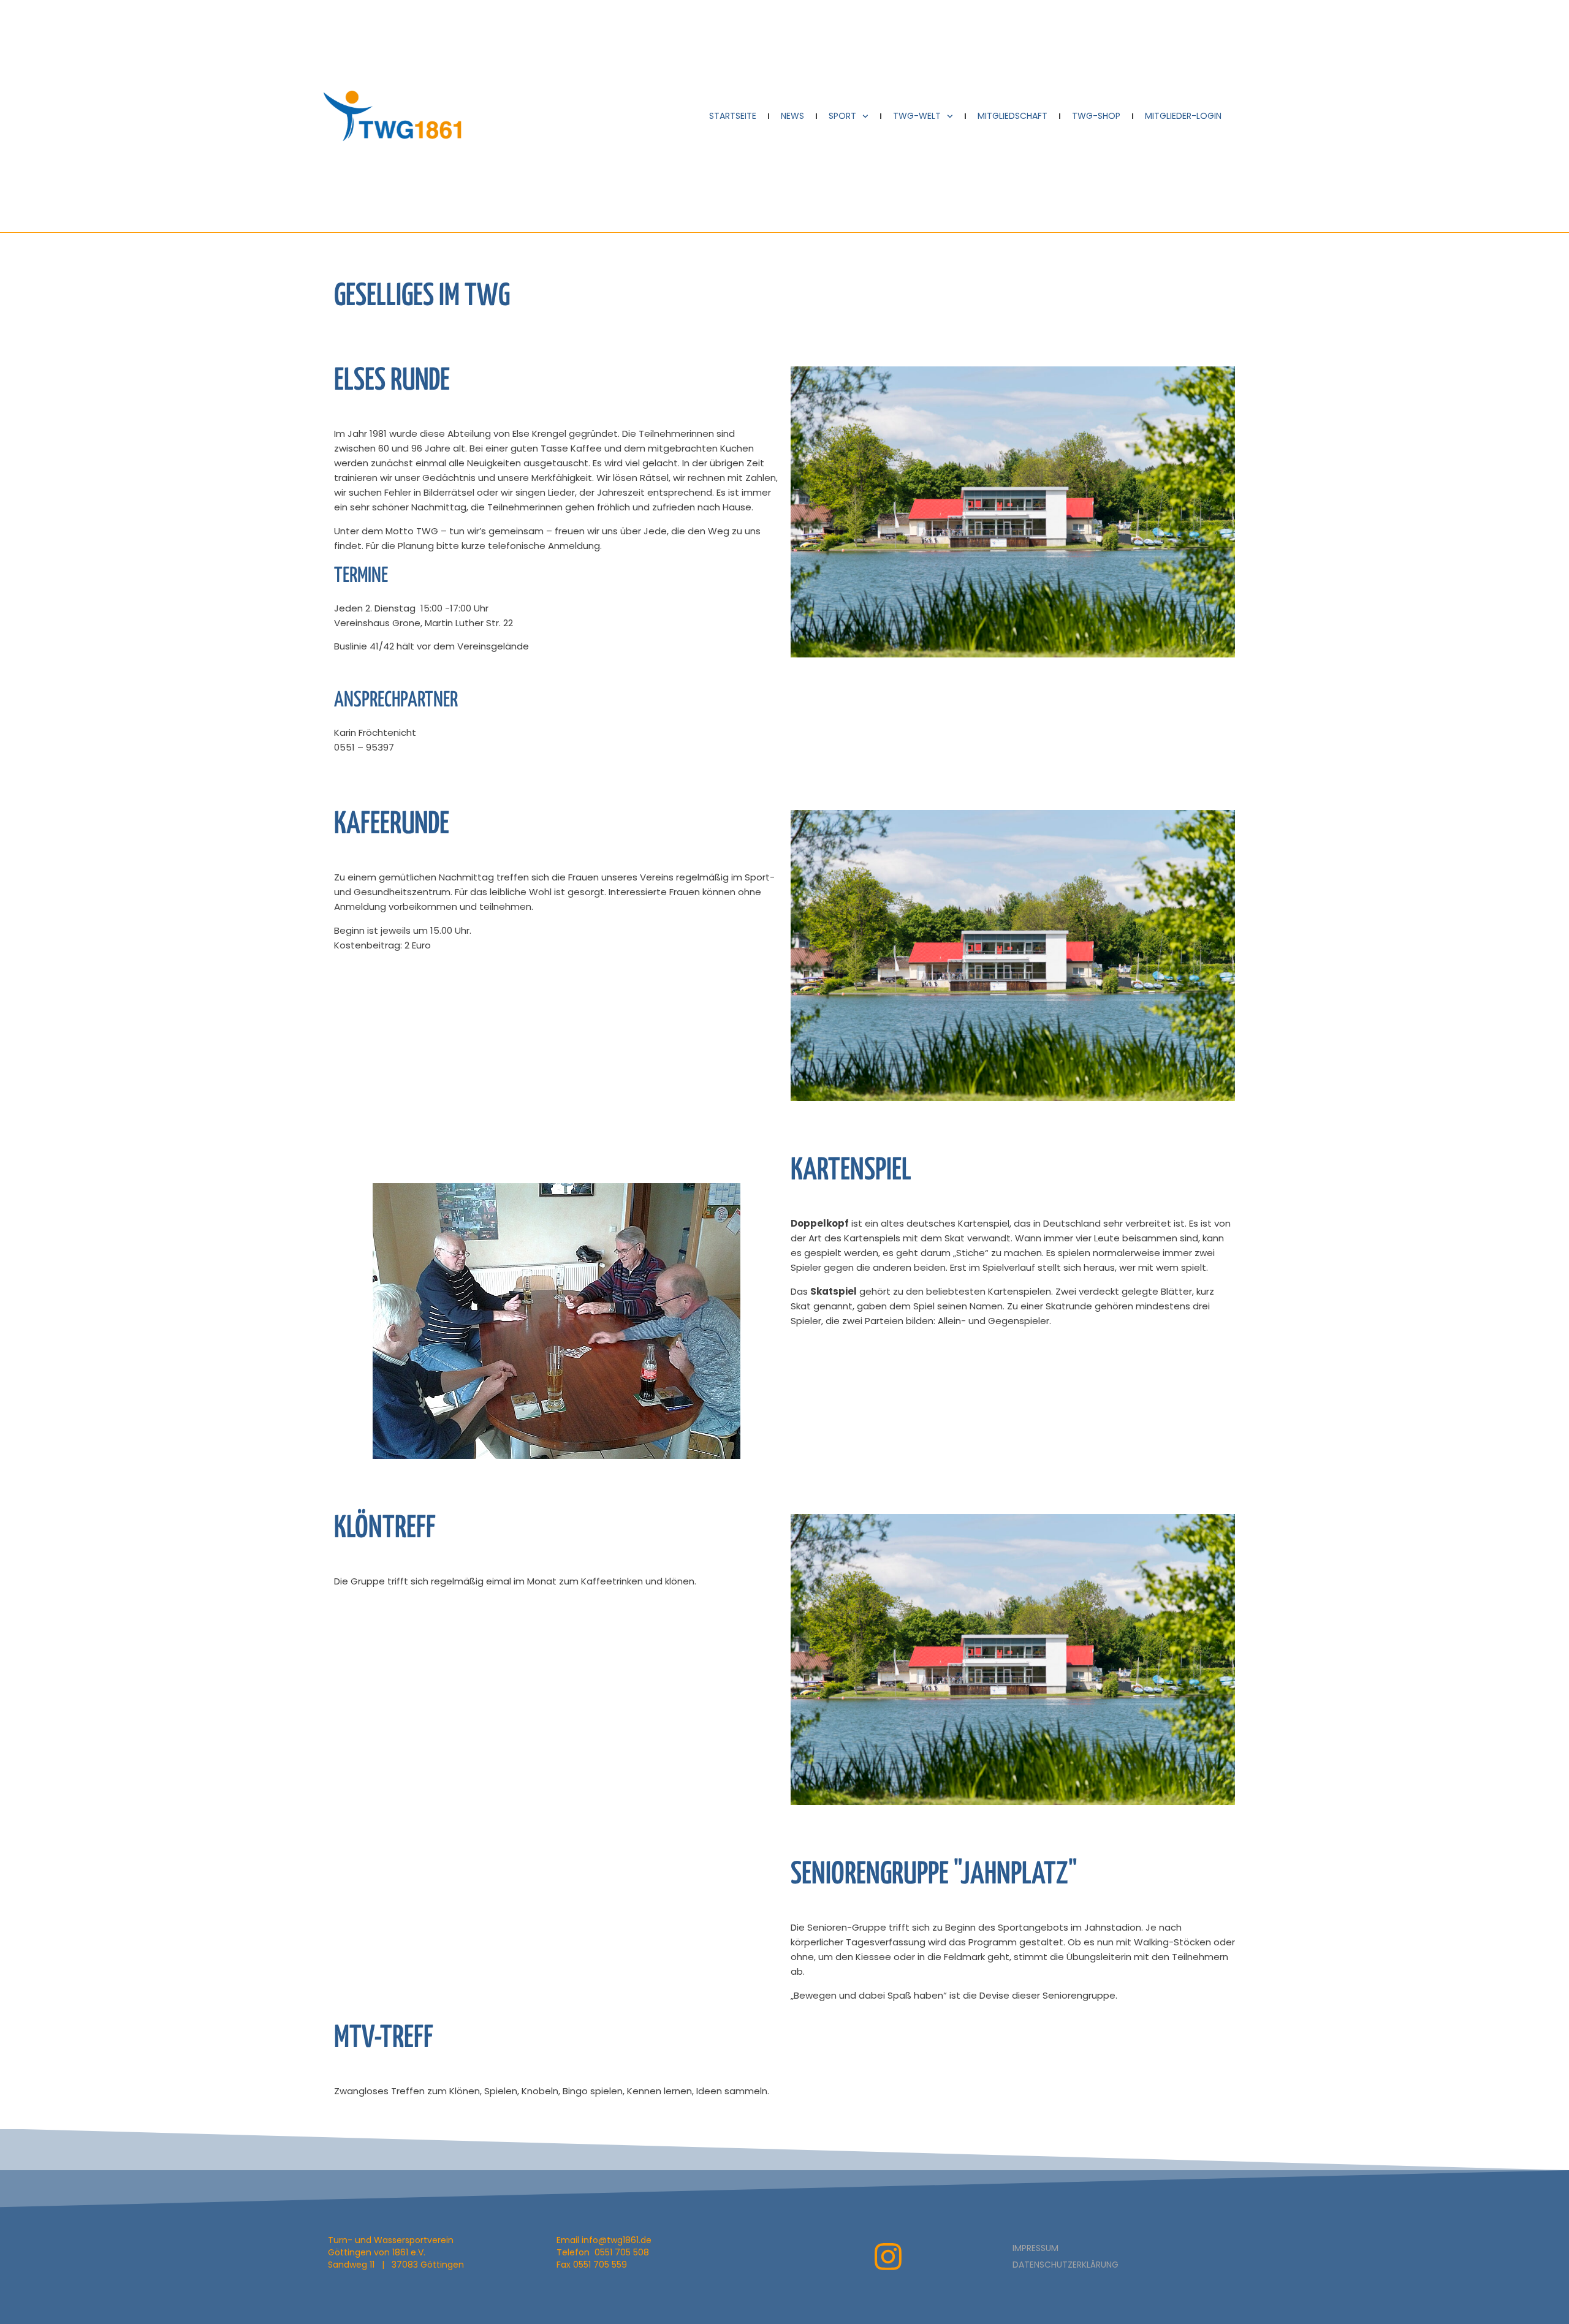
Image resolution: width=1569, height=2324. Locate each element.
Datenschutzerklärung (1066, 2265)
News (792, 116)
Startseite (733, 116)
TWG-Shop (1096, 116)
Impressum (1035, 2248)
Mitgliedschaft (1012, 116)
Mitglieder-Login (1183, 116)
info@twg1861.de (617, 2240)
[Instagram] (888, 2257)
